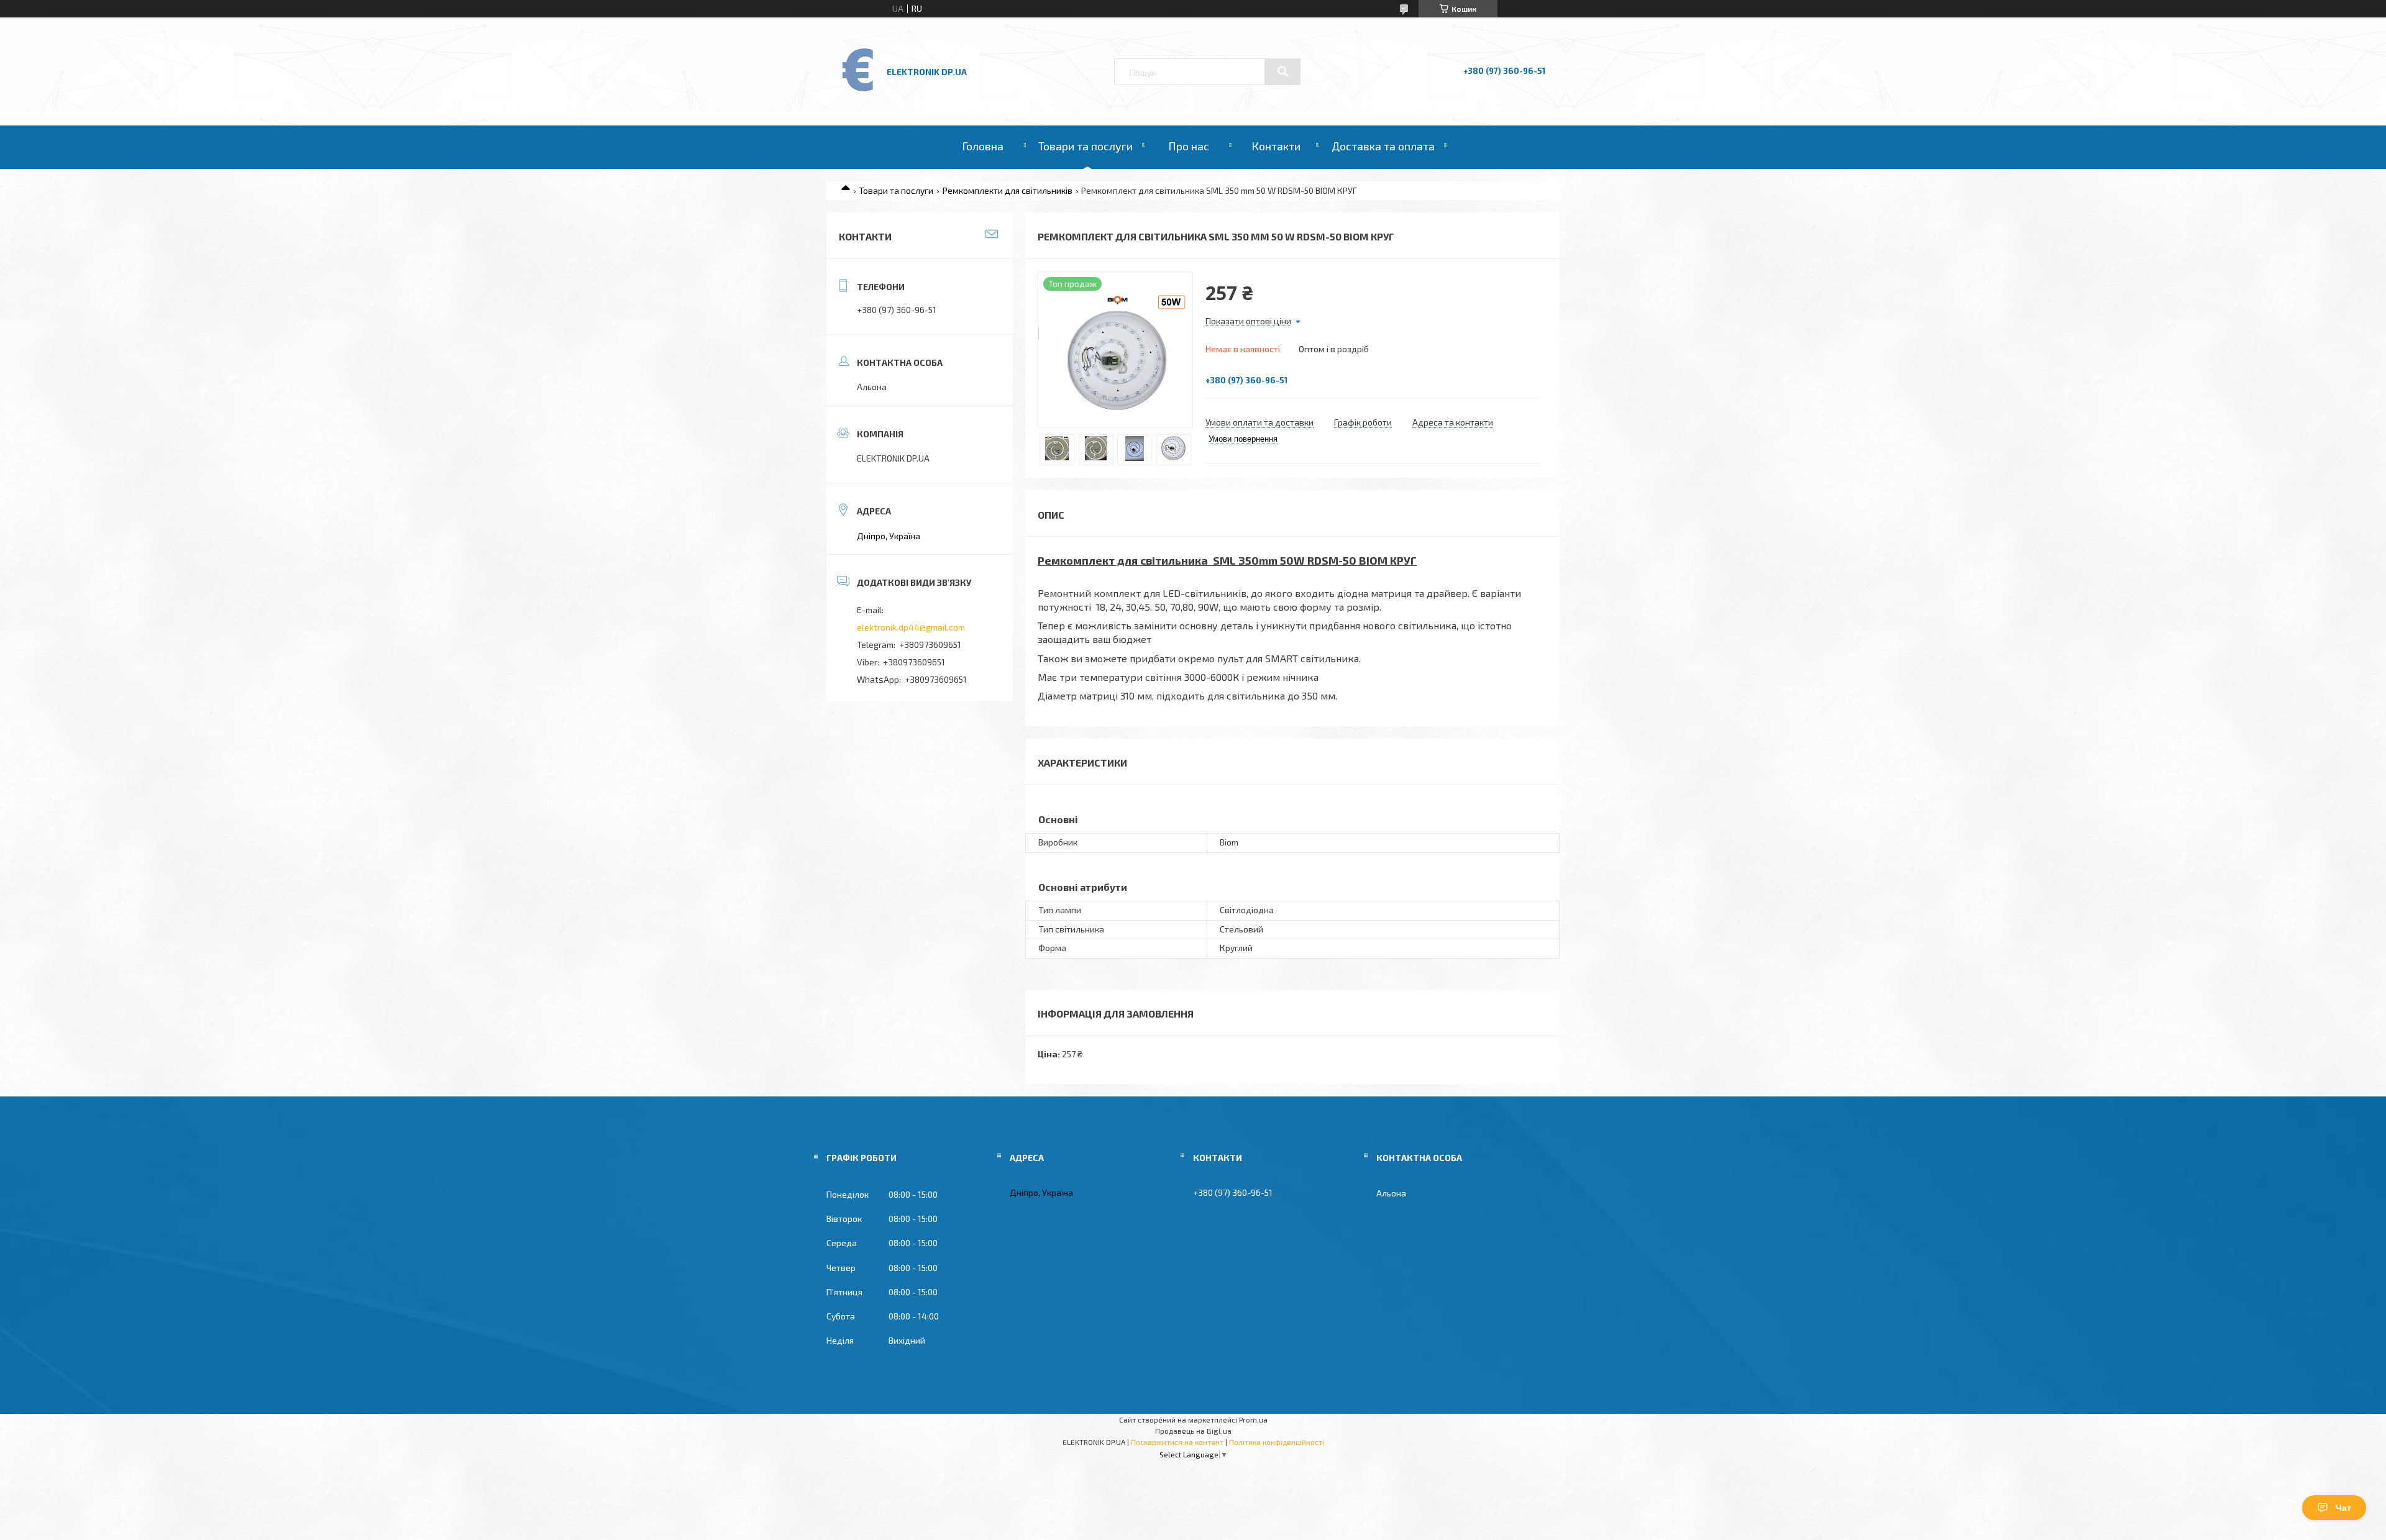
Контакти (1276, 146)
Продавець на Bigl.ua (1193, 1431)
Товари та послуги (1086, 146)
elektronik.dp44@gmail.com (911, 627)
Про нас (1189, 146)
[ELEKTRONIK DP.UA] (858, 90)
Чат (2343, 1508)
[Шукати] (1282, 71)
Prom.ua (1253, 1419)
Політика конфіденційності (1277, 1442)
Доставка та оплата (1383, 146)
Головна (983, 146)
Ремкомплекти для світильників (1008, 190)
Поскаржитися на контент (1177, 1442)
